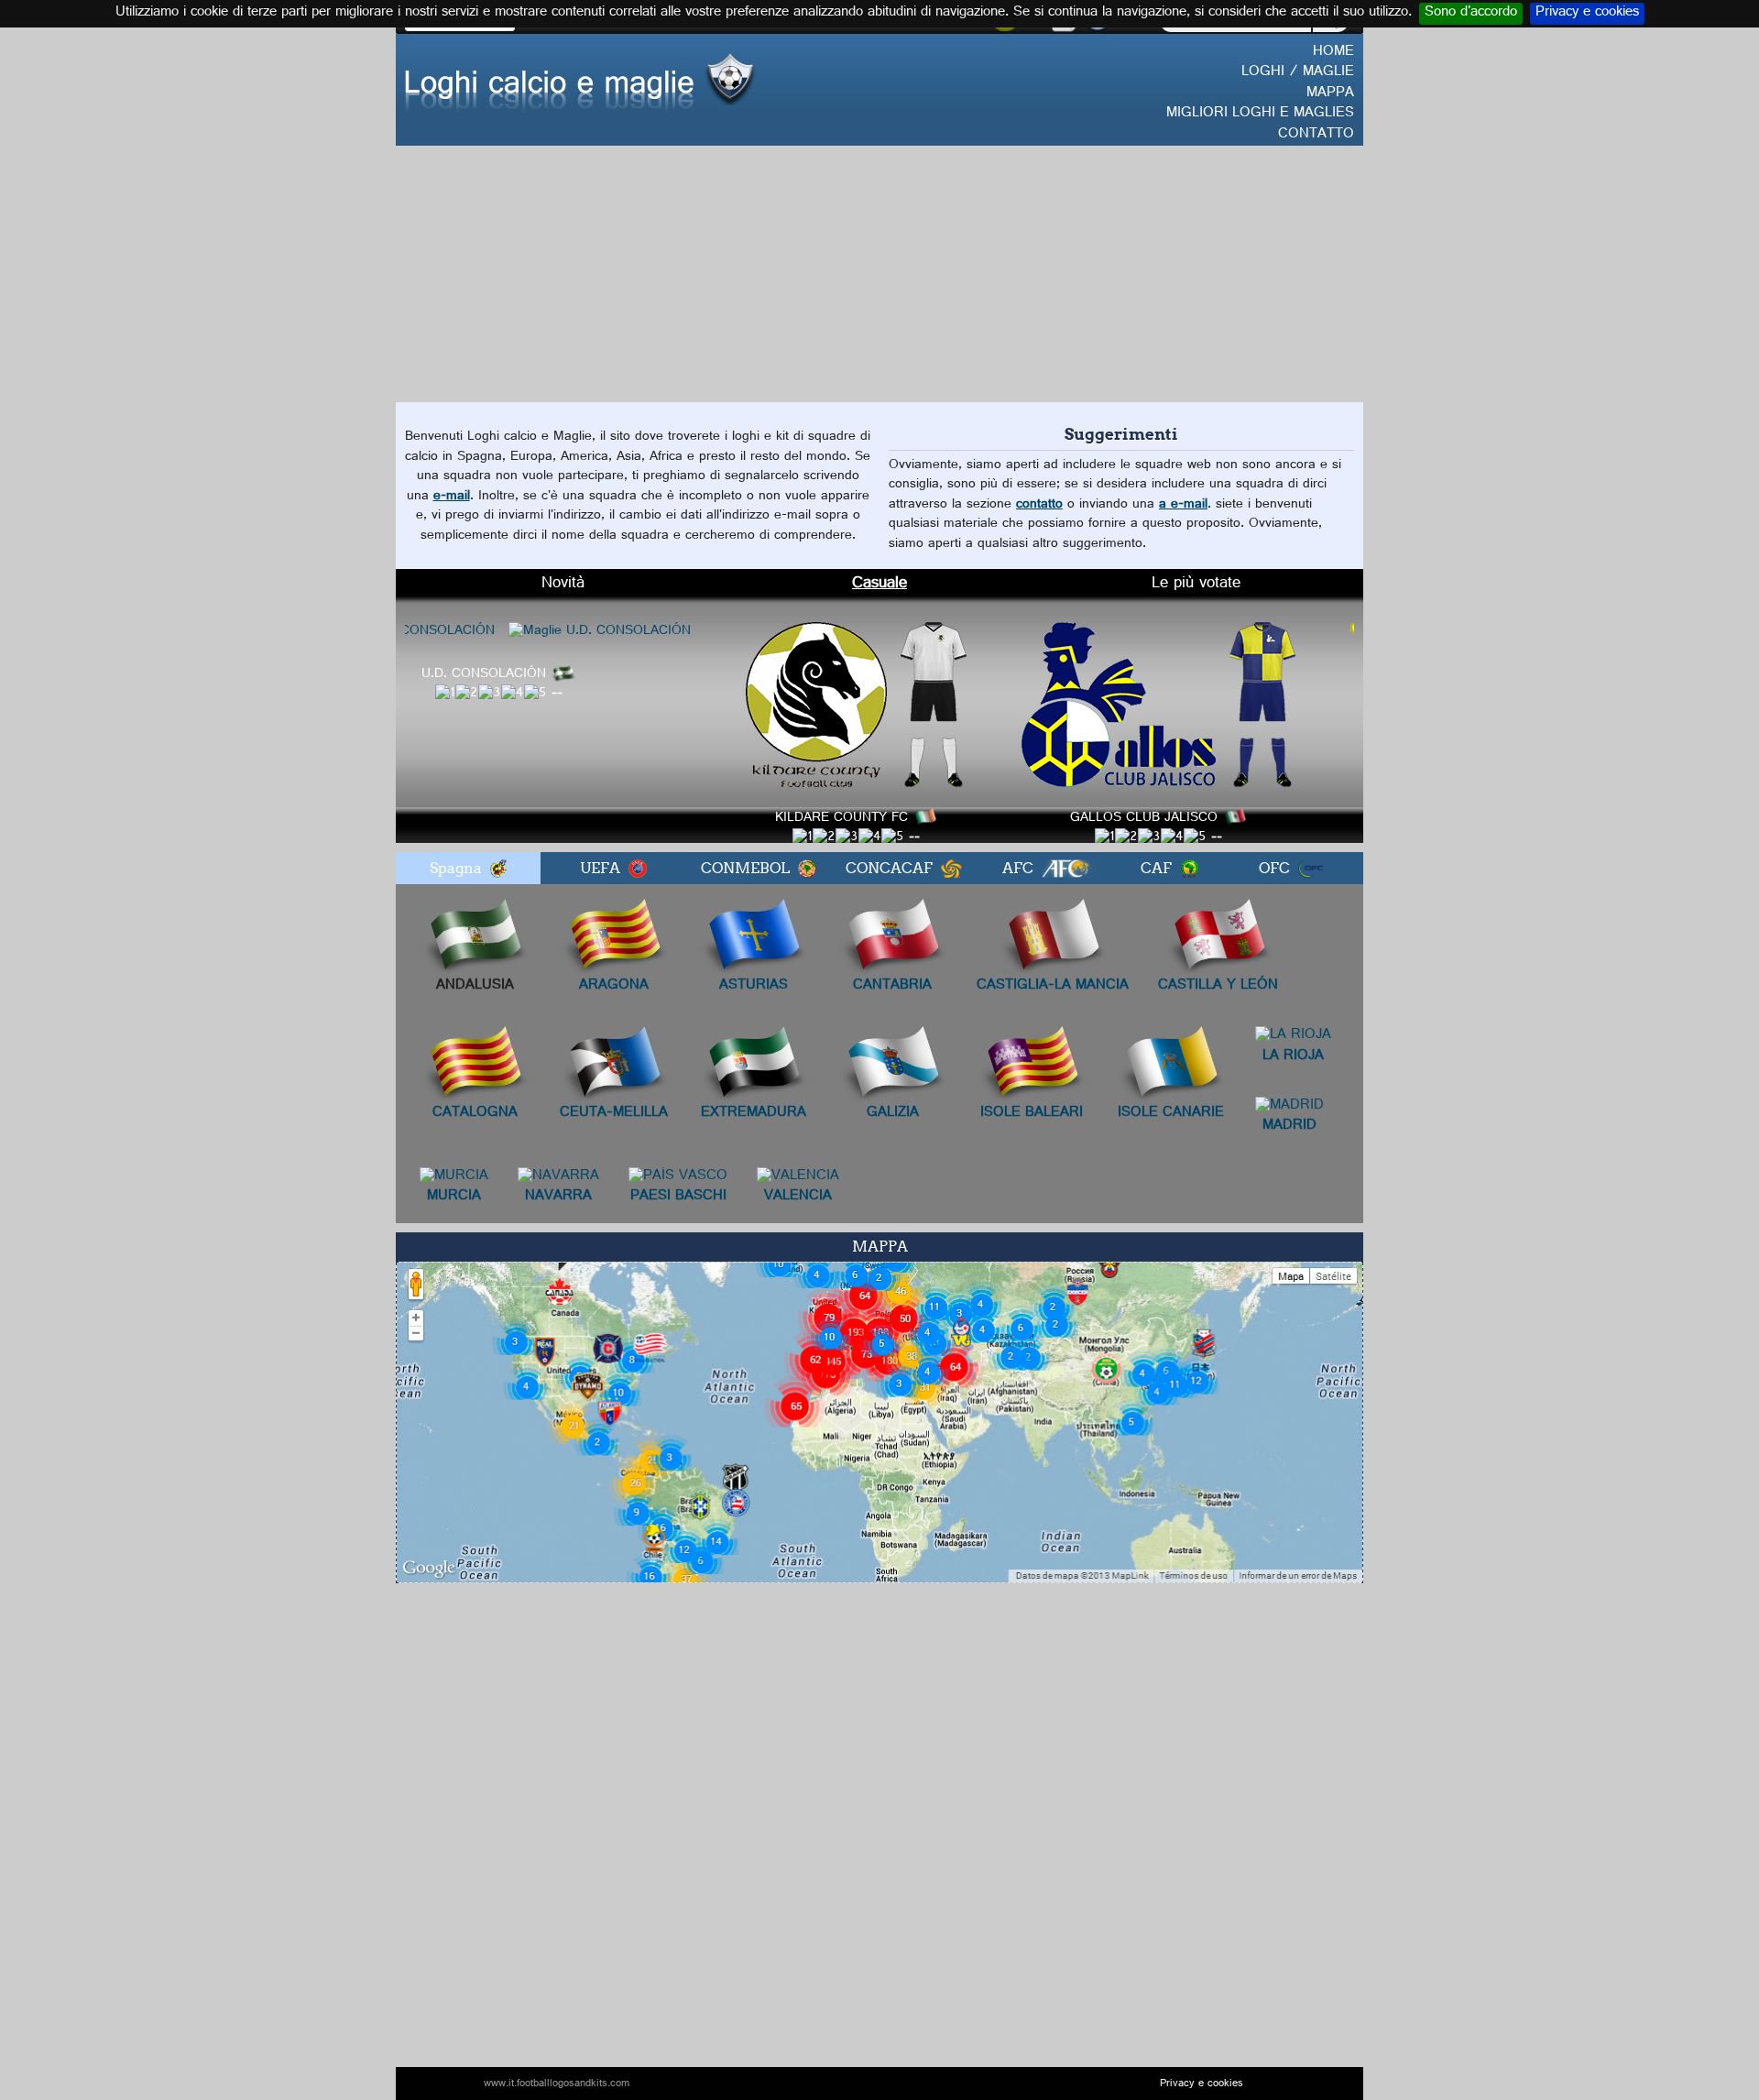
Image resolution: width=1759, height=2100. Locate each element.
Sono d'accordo (1471, 14)
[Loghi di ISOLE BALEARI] (1032, 1067)
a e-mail (1183, 505)
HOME (1333, 53)
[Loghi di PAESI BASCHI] (678, 1179)
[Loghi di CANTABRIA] (892, 939)
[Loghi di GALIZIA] (892, 1067)
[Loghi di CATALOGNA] (475, 1067)
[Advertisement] (879, 274)
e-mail (452, 497)
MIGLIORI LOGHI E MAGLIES (1260, 114)
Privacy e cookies (1587, 14)
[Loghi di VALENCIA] (798, 1179)
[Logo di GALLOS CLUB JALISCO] (1197, 706)
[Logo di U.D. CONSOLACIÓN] (537, 633)
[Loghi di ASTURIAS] (753, 939)
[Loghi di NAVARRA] (558, 1179)
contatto (1039, 505)
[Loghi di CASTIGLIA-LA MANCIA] (1053, 939)
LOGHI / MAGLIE (1298, 73)
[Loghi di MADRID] (1289, 1108)
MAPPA (1330, 94)
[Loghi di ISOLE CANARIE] (1171, 1067)
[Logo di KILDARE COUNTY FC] (895, 706)
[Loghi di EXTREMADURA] (753, 1067)
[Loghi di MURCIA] (454, 1179)
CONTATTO (1316, 135)
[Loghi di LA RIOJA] (1293, 1038)
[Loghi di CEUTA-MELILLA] (614, 1067)
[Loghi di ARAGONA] (614, 939)
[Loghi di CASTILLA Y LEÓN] (1218, 939)
